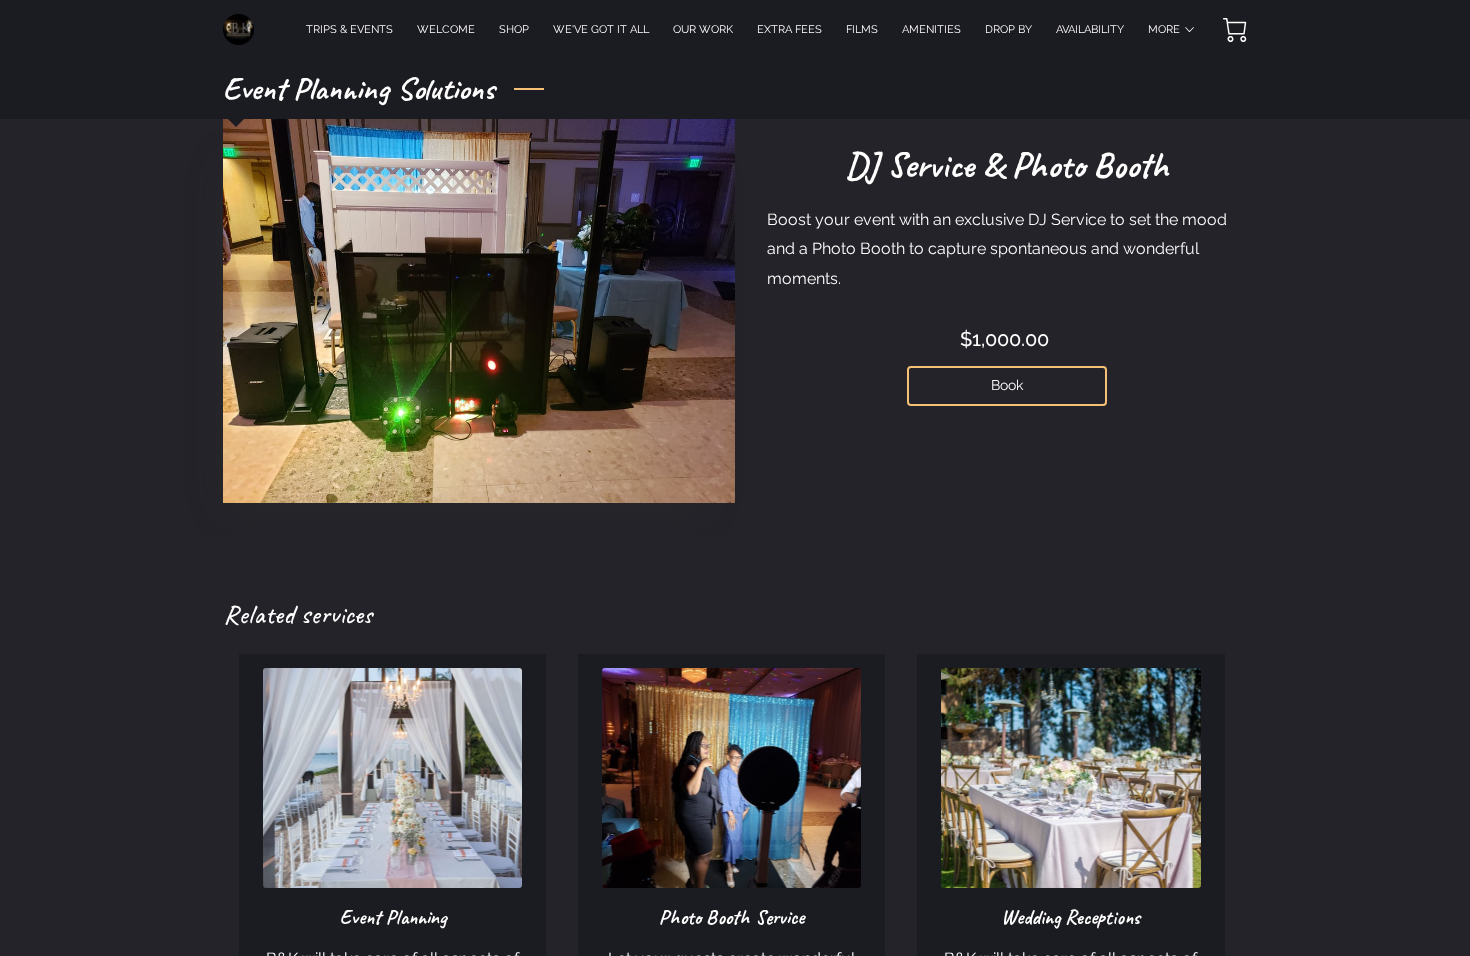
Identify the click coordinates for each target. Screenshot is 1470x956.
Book (1007, 385)
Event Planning (393, 917)
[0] (1235, 30)
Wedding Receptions (1070, 917)
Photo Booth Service (731, 917)
